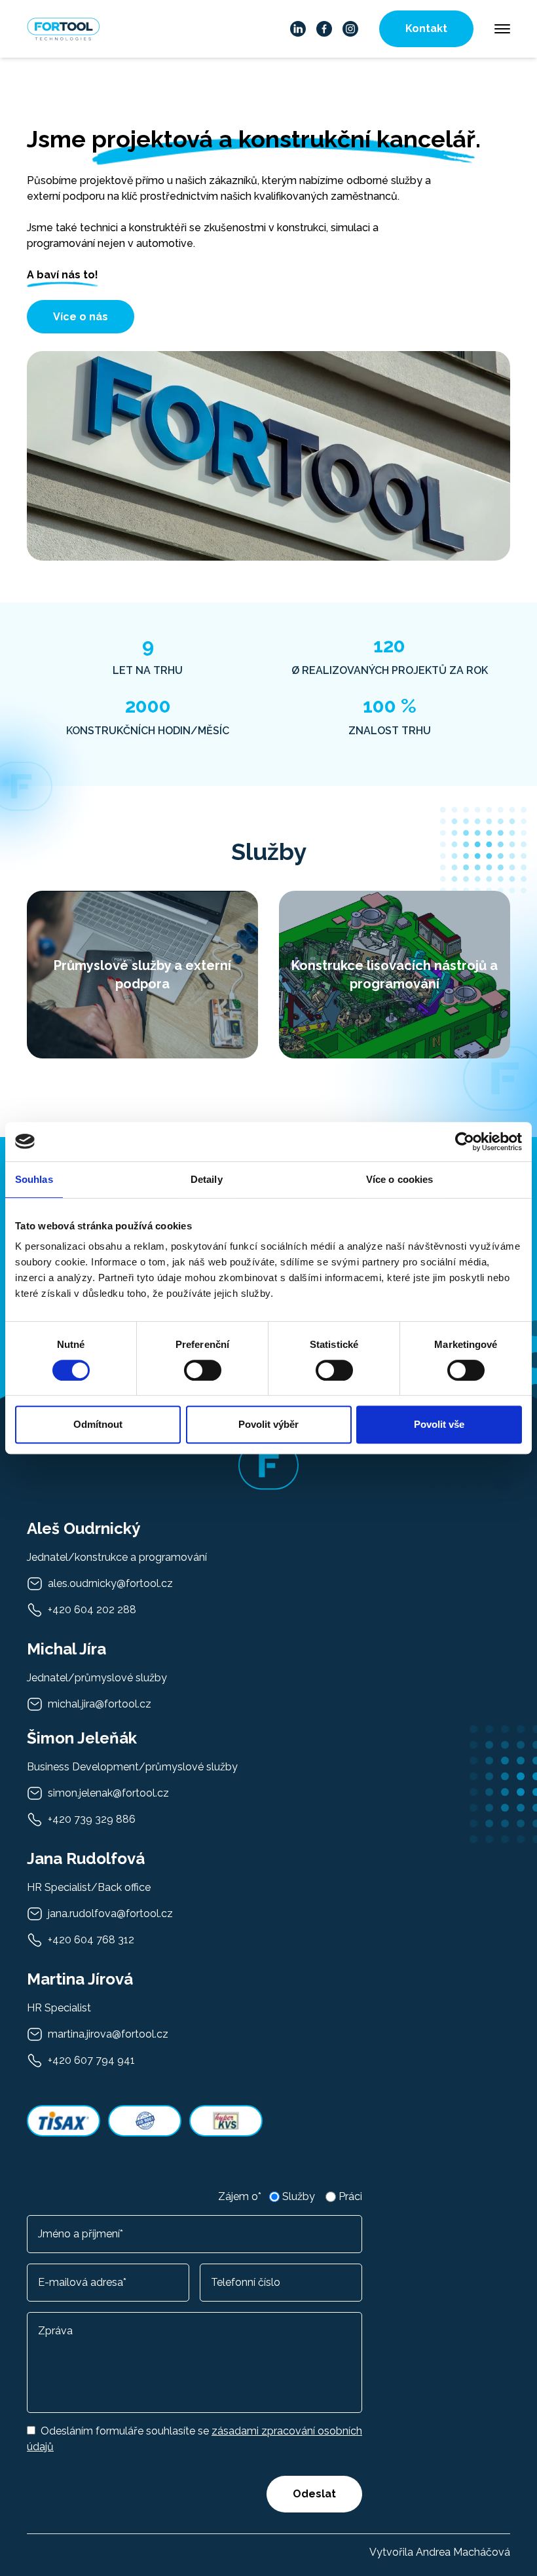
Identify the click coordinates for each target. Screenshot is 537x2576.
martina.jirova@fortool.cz (108, 2034)
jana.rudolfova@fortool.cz (110, 1913)
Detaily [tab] (207, 1179)
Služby (299, 2196)
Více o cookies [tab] (399, 1179)
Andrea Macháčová (463, 2552)
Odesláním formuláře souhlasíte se (194, 2439)
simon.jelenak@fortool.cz (108, 1793)
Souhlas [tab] (34, 1179)
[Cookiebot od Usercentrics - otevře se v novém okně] (465, 1142)
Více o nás (81, 317)
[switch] (203, 1370)
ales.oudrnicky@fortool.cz (110, 1583)
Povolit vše (439, 1424)
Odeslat (314, 2494)
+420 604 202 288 (92, 1610)
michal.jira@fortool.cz (100, 1704)
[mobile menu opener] (502, 29)
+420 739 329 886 (92, 1819)
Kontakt (426, 28)
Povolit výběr (268, 1424)
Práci (350, 2196)
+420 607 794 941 (91, 2060)
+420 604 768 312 (91, 1940)
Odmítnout (98, 1424)
